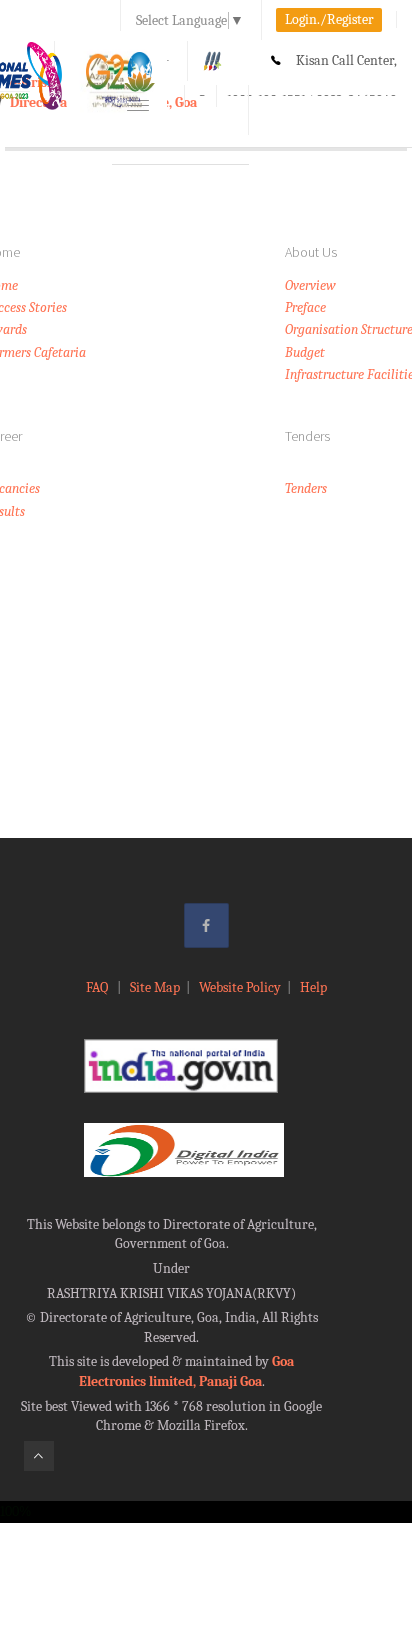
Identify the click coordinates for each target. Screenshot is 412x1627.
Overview (310, 285)
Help (313, 987)
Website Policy (240, 987)
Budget (305, 352)
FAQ (98, 987)
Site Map (155, 987)
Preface (305, 307)
